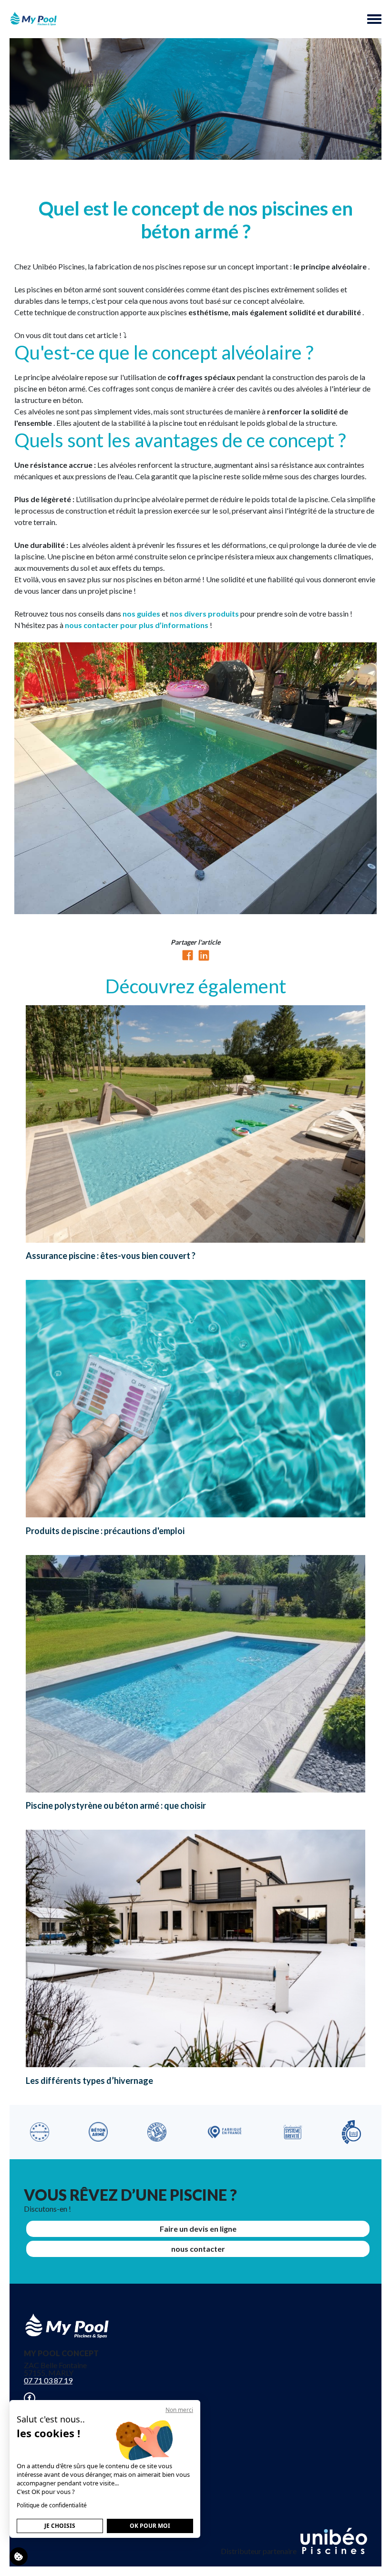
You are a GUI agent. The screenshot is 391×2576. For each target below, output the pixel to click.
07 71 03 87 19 (48, 2380)
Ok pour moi (150, 2526)
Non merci (179, 2410)
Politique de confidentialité (52, 2505)
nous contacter (198, 2249)
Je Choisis (60, 2526)
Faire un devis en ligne (198, 2229)
